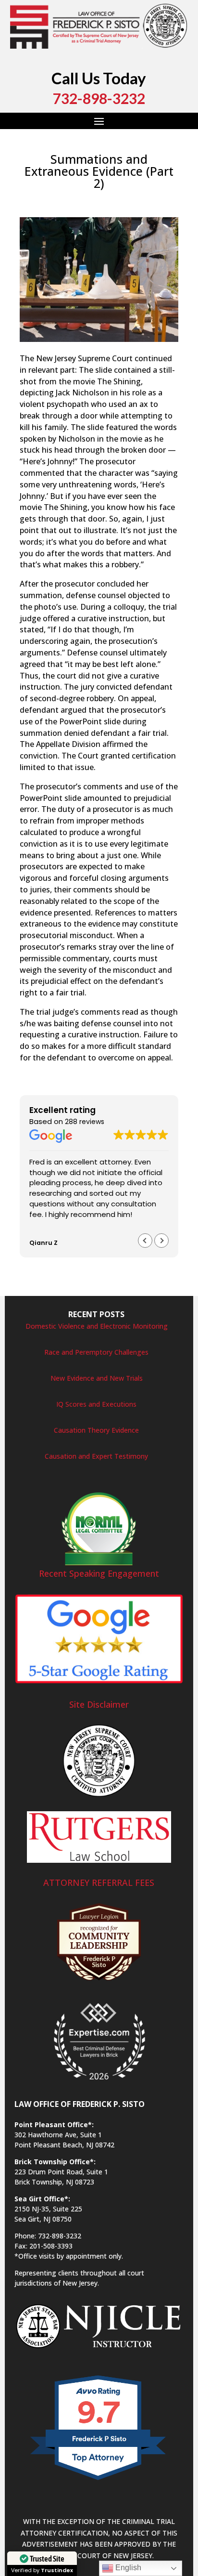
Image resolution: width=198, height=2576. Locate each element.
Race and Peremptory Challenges (96, 1352)
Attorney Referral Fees (99, 1883)
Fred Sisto (45, 200)
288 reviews (85, 1122)
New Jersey (101, 211)
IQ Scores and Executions (96, 1404)
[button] (161, 1241)
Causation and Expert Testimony (96, 1456)
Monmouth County (50, 211)
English (127, 2568)
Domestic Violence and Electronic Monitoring (97, 1326)
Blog (123, 200)
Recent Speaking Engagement (99, 1573)
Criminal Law (154, 200)
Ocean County (145, 211)
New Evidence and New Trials (97, 1378)
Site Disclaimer (99, 1704)
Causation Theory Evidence (96, 1430)
